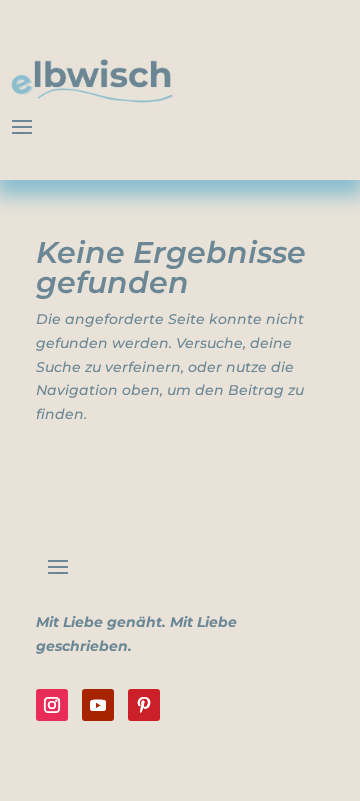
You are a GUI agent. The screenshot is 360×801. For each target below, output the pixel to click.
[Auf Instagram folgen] (52, 705)
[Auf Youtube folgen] (98, 705)
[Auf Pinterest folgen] (144, 705)
